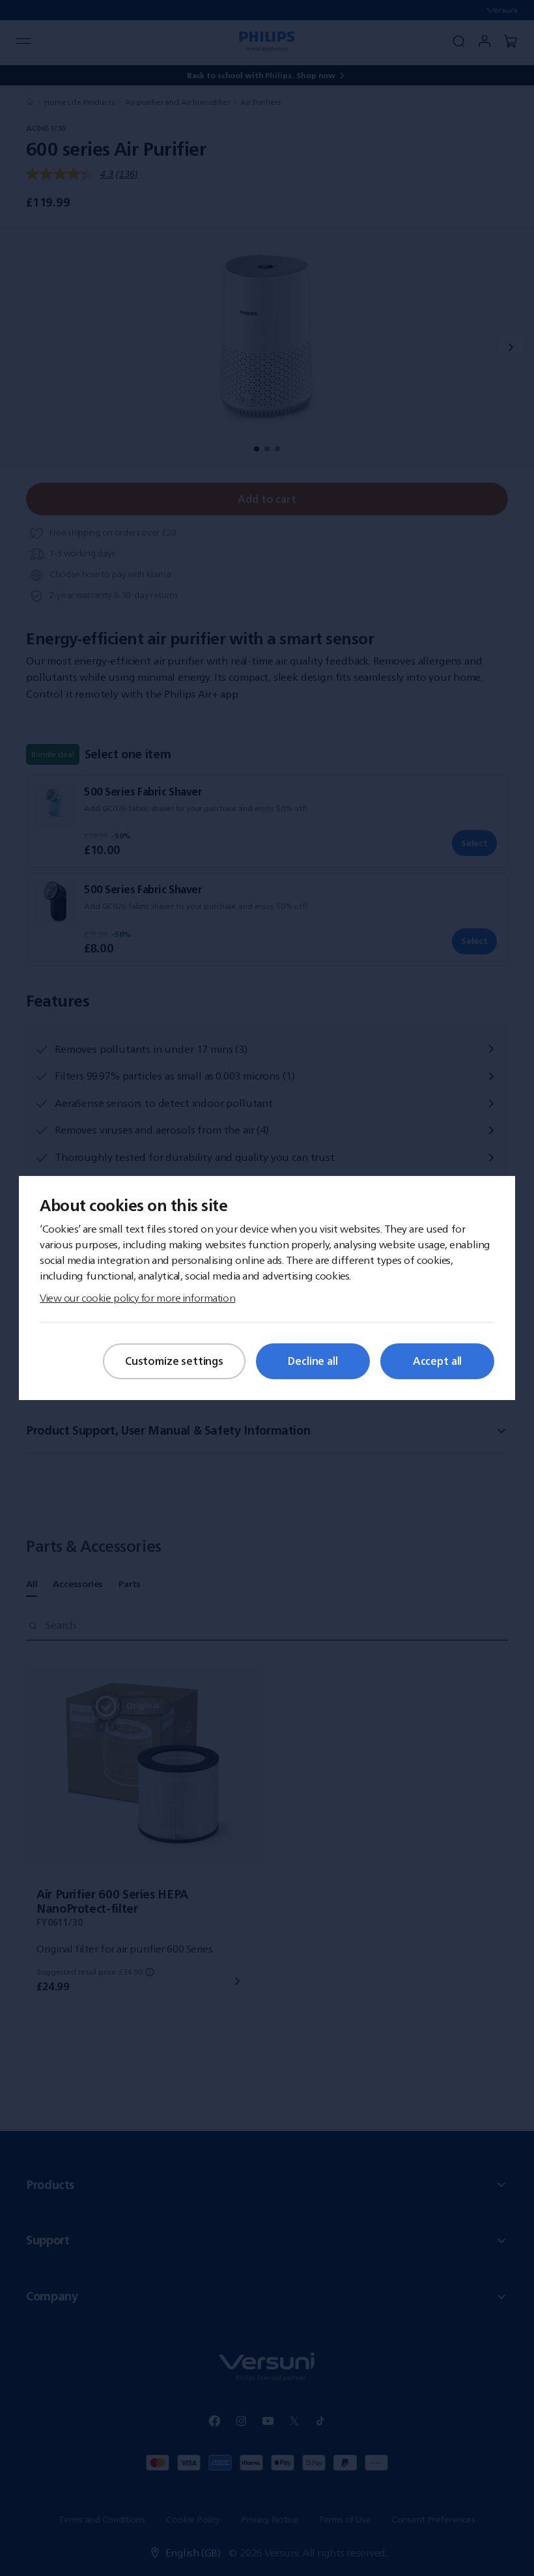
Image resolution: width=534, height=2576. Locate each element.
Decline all (313, 1361)
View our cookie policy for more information (137, 1298)
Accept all (437, 1361)
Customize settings (174, 1361)
